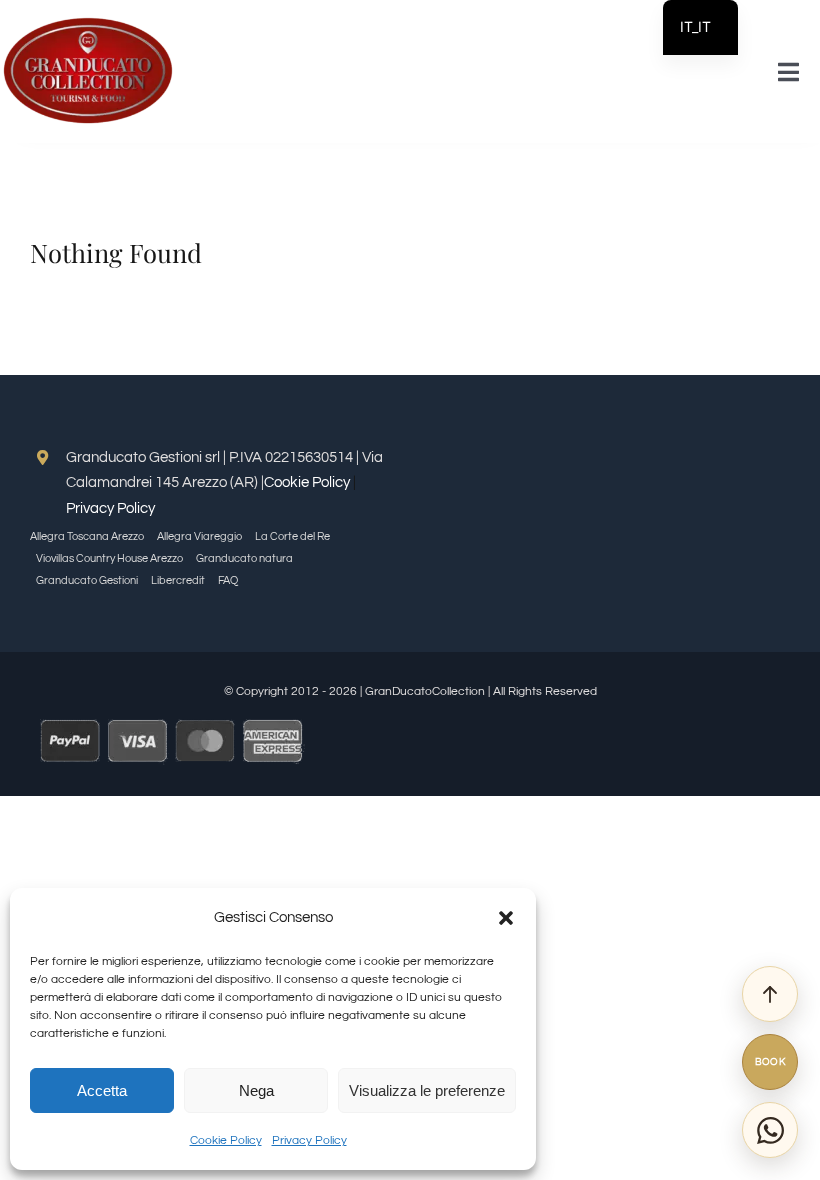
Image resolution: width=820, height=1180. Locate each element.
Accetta (102, 1090)
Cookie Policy (226, 1140)
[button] (506, 918)
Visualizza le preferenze (427, 1090)
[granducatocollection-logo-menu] (87, 23)
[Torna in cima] (770, 994)
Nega (256, 1090)
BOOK (770, 1062)
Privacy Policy (309, 1140)
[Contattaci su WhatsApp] (770, 1130)
